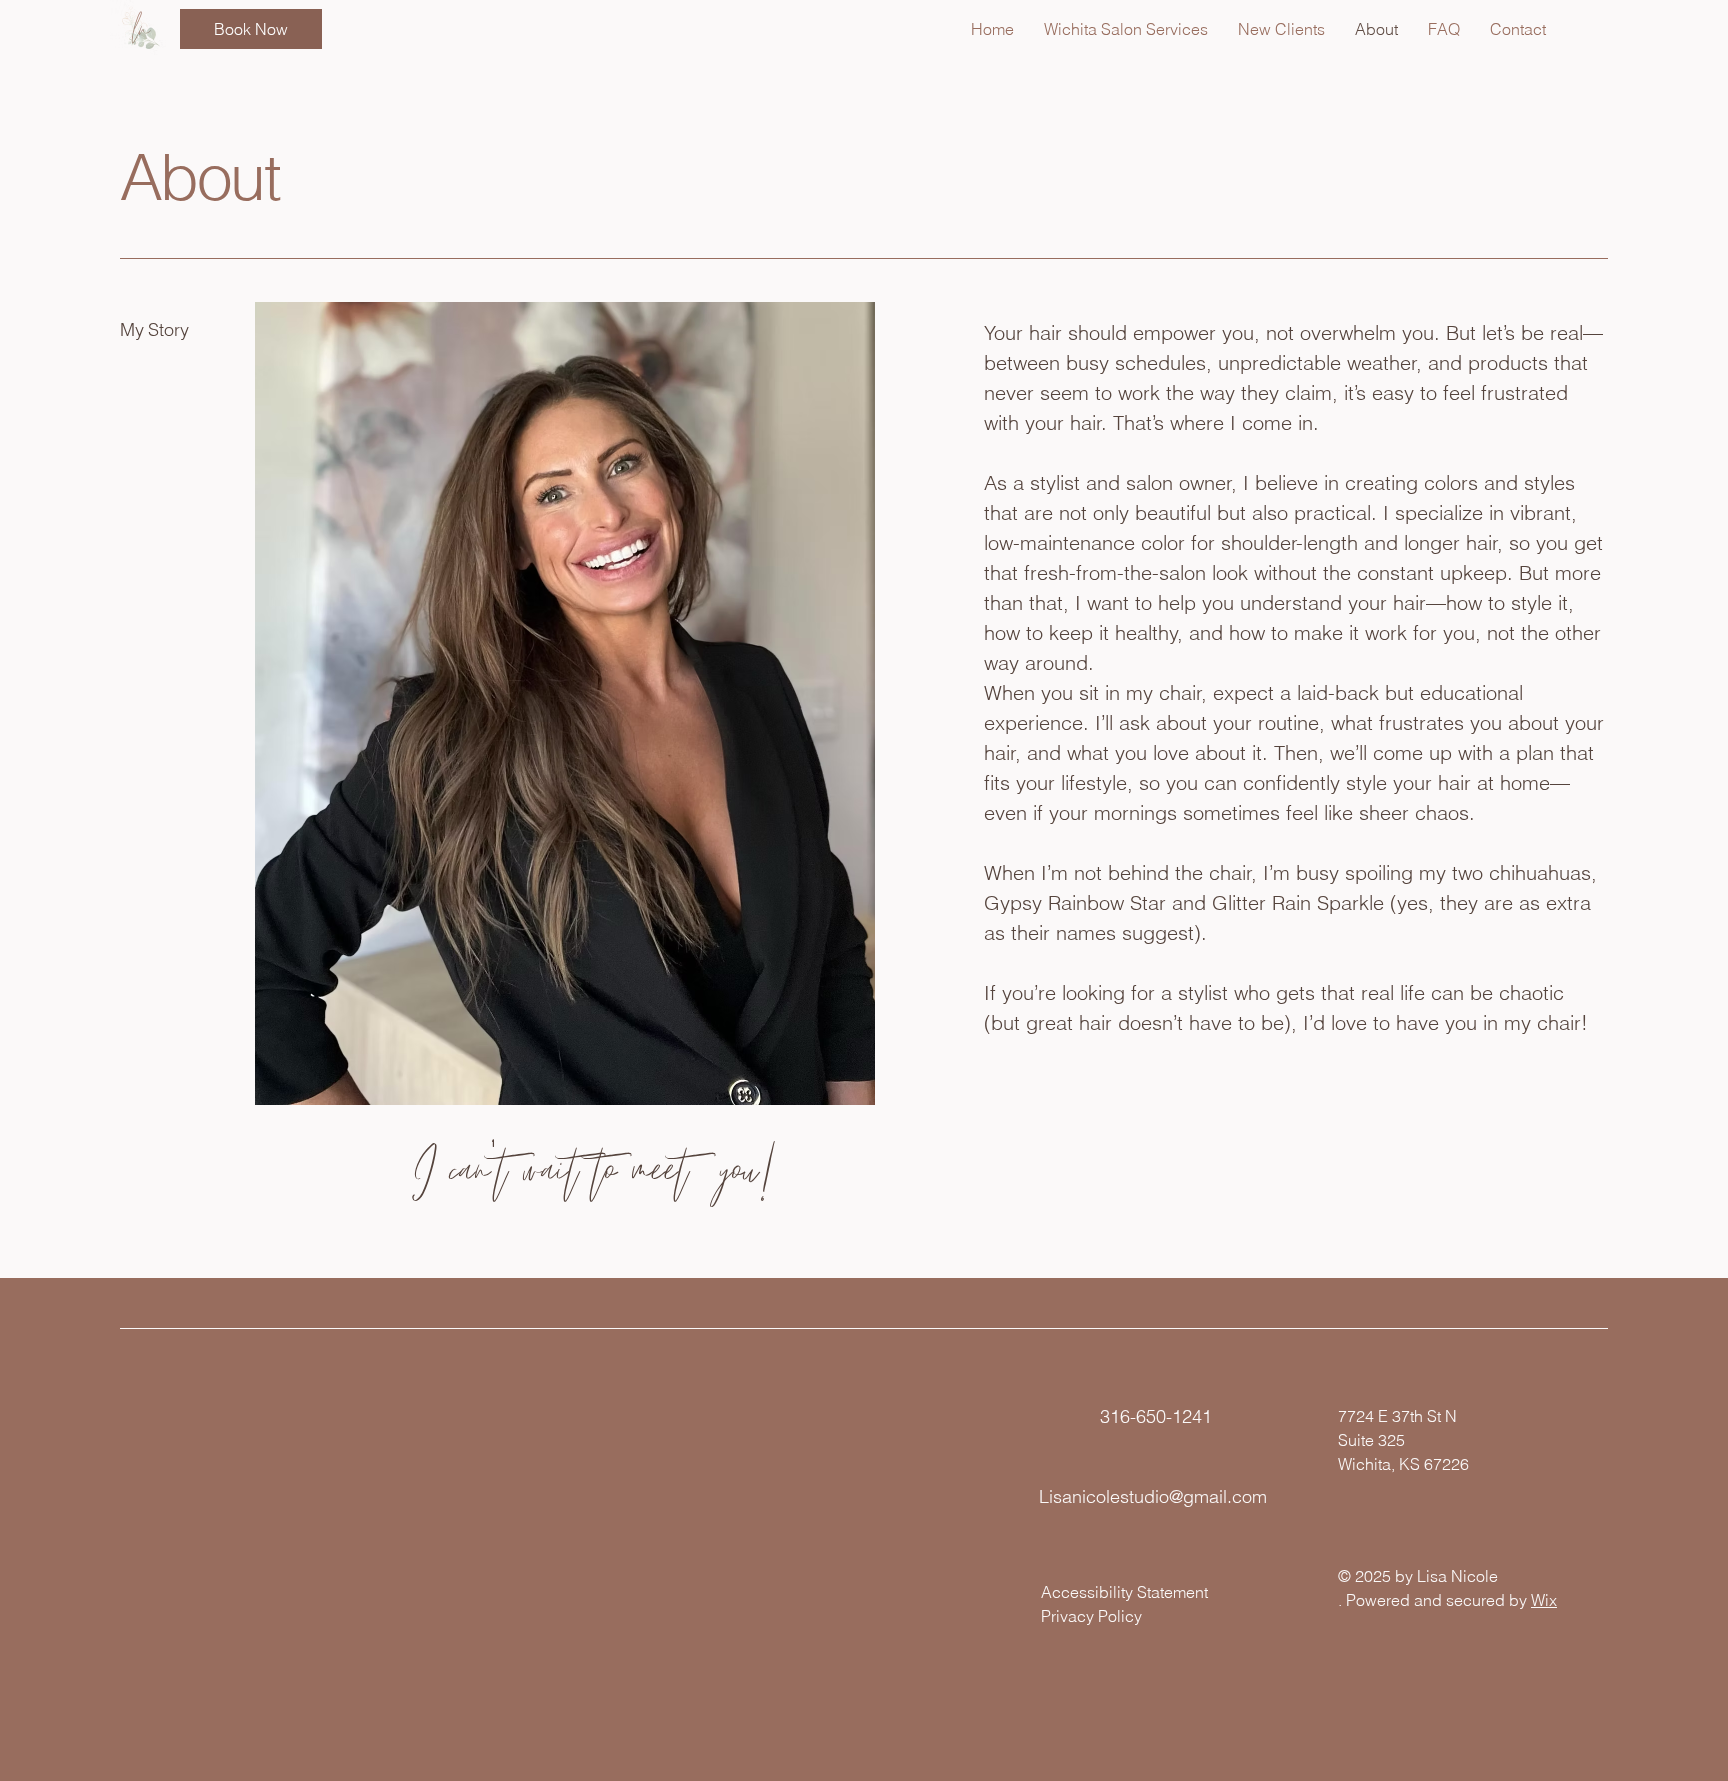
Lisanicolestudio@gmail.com (1153, 1496)
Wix (1544, 1600)
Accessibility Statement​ (1124, 1592)
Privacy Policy (1091, 1616)
